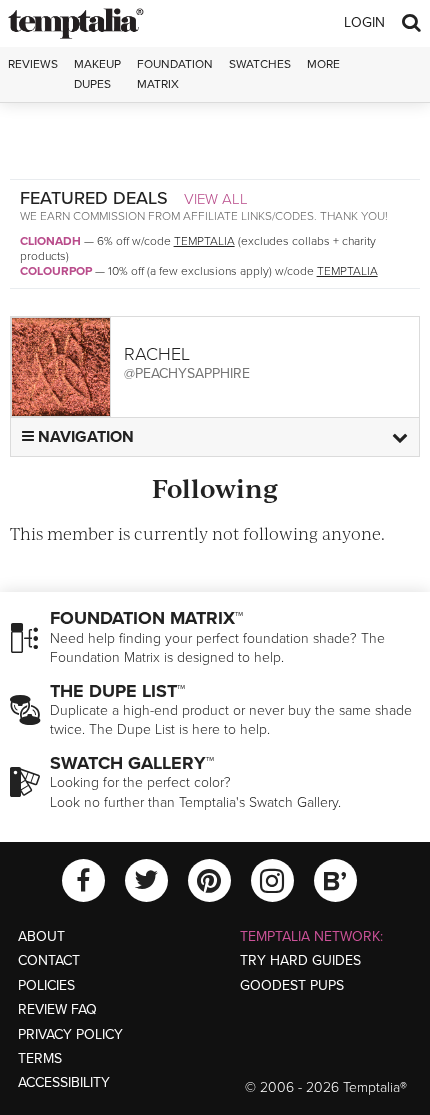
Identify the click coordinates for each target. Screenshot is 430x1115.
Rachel (157, 354)
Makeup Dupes (97, 73)
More (323, 64)
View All (216, 199)
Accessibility (64, 1082)
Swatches (260, 64)
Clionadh (50, 241)
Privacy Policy (70, 1034)
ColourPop (56, 271)
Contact (49, 960)
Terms (40, 1058)
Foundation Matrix (175, 73)
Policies (46, 985)
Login (364, 22)
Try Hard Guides (300, 960)
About (41, 936)
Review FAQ (57, 1009)
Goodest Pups (292, 985)
